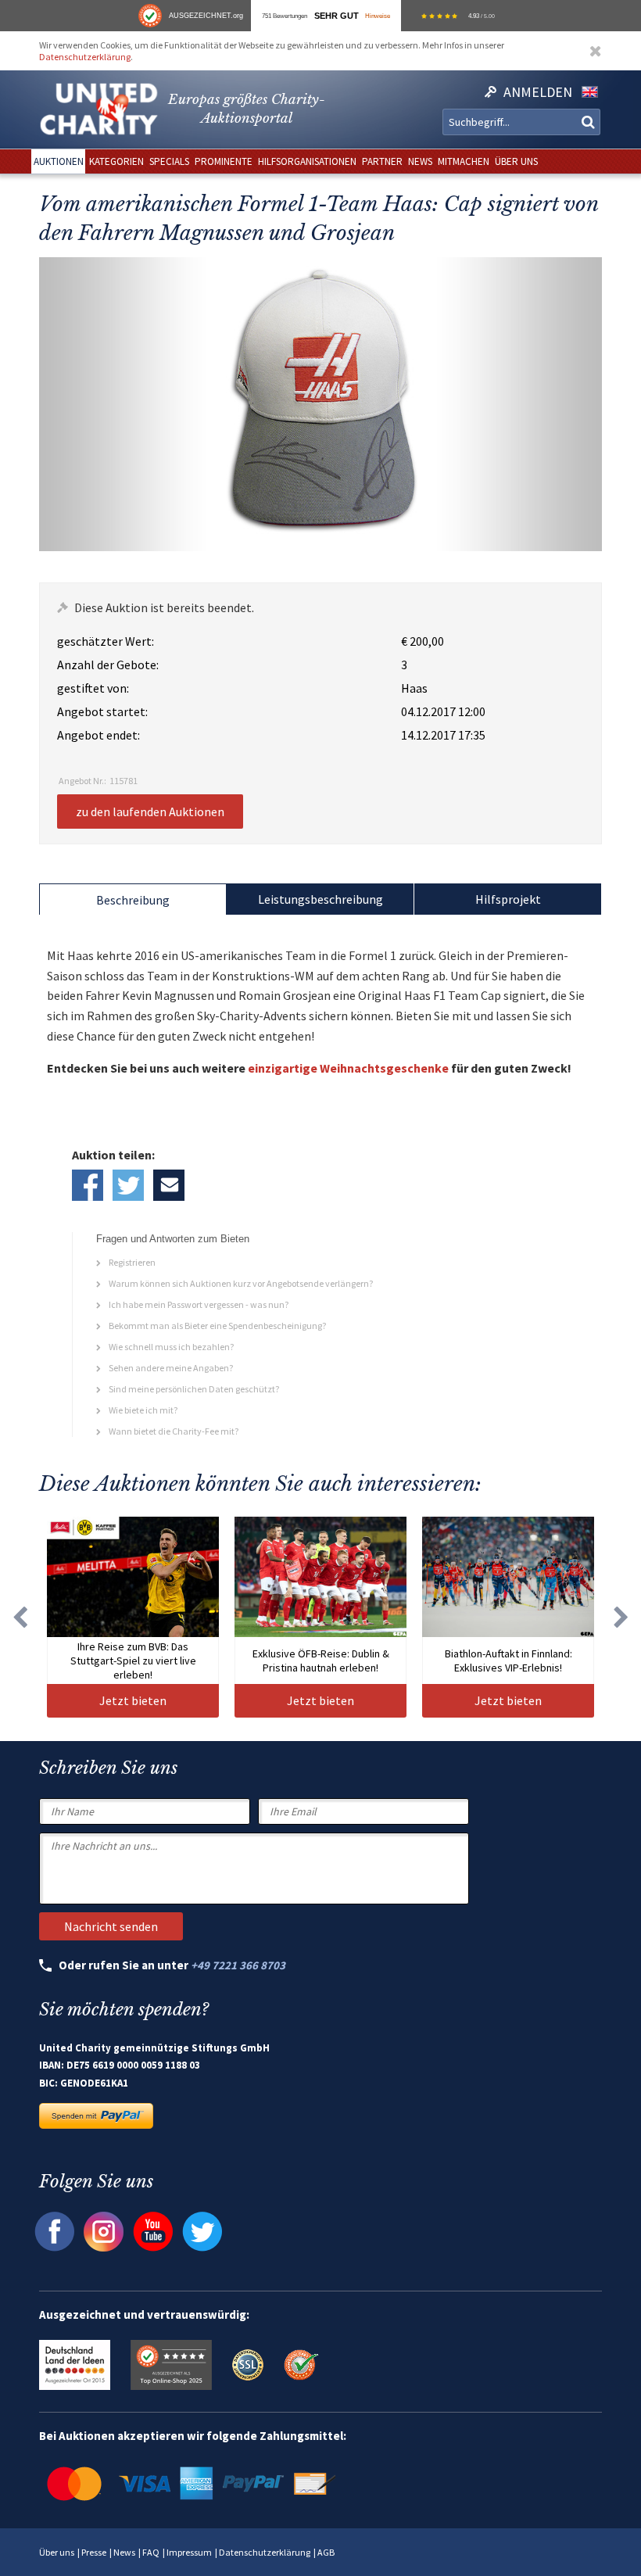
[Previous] (20, 1617)
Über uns (57, 2552)
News (124, 2552)
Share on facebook (88, 1185)
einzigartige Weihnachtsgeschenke (348, 1068)
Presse (94, 2552)
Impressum (189, 2552)
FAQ (151, 2552)
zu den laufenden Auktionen (150, 811)
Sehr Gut (337, 16)
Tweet (128, 1185)
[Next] (621, 1617)
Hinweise (378, 16)
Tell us (169, 1185)
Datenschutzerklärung (85, 57)
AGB (326, 2552)
